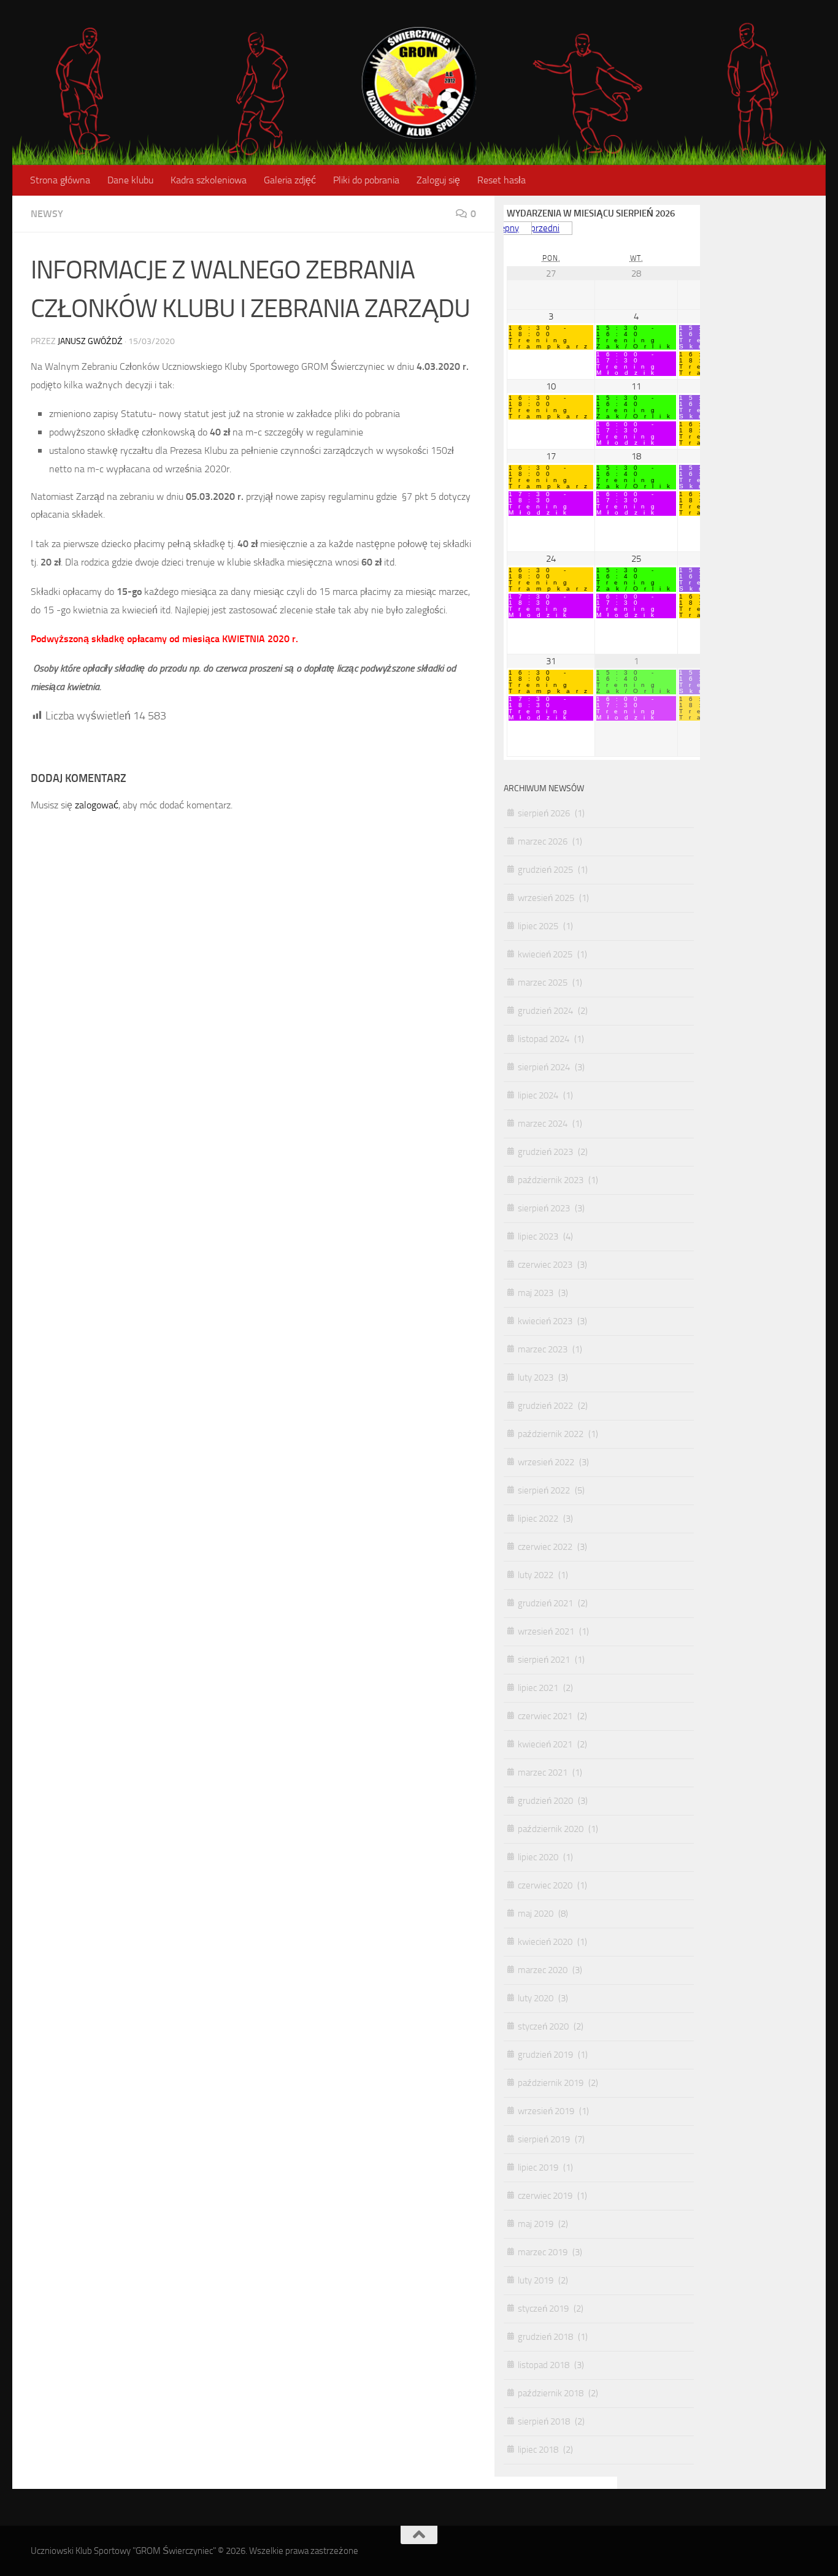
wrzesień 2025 (546, 898)
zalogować (97, 805)
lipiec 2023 (538, 1236)
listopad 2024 (544, 1039)
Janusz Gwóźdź (90, 341)
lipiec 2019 (538, 2168)
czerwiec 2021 (545, 1716)
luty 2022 (536, 1575)
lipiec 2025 (538, 926)
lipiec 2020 (538, 1857)
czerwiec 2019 (545, 2196)
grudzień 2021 (545, 1603)
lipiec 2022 (538, 1519)
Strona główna (60, 180)
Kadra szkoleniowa (209, 180)
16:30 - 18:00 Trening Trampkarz (551, 337)
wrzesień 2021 (546, 1631)
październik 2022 (551, 1434)
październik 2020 (551, 1829)
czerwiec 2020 (545, 1885)
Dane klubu (130, 180)
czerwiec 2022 (545, 1547)
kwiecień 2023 (545, 1321)
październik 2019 (551, 2083)
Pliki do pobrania (366, 180)
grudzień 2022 (545, 1406)
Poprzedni (540, 228)
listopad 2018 (544, 2365)
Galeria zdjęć (290, 180)
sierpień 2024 (544, 1067)
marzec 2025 (543, 983)
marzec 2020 (543, 1970)
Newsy (47, 214)
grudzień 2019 (545, 2055)
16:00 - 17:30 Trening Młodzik (628, 364)
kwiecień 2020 (545, 1942)
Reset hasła (502, 180)
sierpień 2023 (544, 1208)
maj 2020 (536, 1914)
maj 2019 (536, 2224)
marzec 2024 (543, 1124)
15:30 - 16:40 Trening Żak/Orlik (636, 337)
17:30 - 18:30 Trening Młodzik (541, 504)
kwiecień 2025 (545, 954)
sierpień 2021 (544, 1660)
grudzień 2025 (545, 870)
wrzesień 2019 (546, 2111)
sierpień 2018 (544, 2421)
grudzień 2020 (545, 1801)
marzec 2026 (543, 841)
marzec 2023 (543, 1349)
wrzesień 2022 (546, 1462)
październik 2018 (551, 2393)
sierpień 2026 (544, 813)
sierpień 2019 (544, 2139)
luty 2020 (536, 1998)
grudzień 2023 (545, 1152)
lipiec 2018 (538, 2450)
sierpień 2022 (544, 1490)
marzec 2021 (543, 1773)
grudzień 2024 (545, 1011)
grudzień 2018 (545, 2337)
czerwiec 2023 (545, 1265)
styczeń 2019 (543, 2309)
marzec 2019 (543, 2252)
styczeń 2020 (543, 2026)
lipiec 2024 (538, 1095)
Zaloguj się (438, 180)
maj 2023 (536, 1293)
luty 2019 (536, 2280)
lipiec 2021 (538, 1688)
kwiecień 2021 (545, 1744)
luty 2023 (536, 1378)
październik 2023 (551, 1180)
